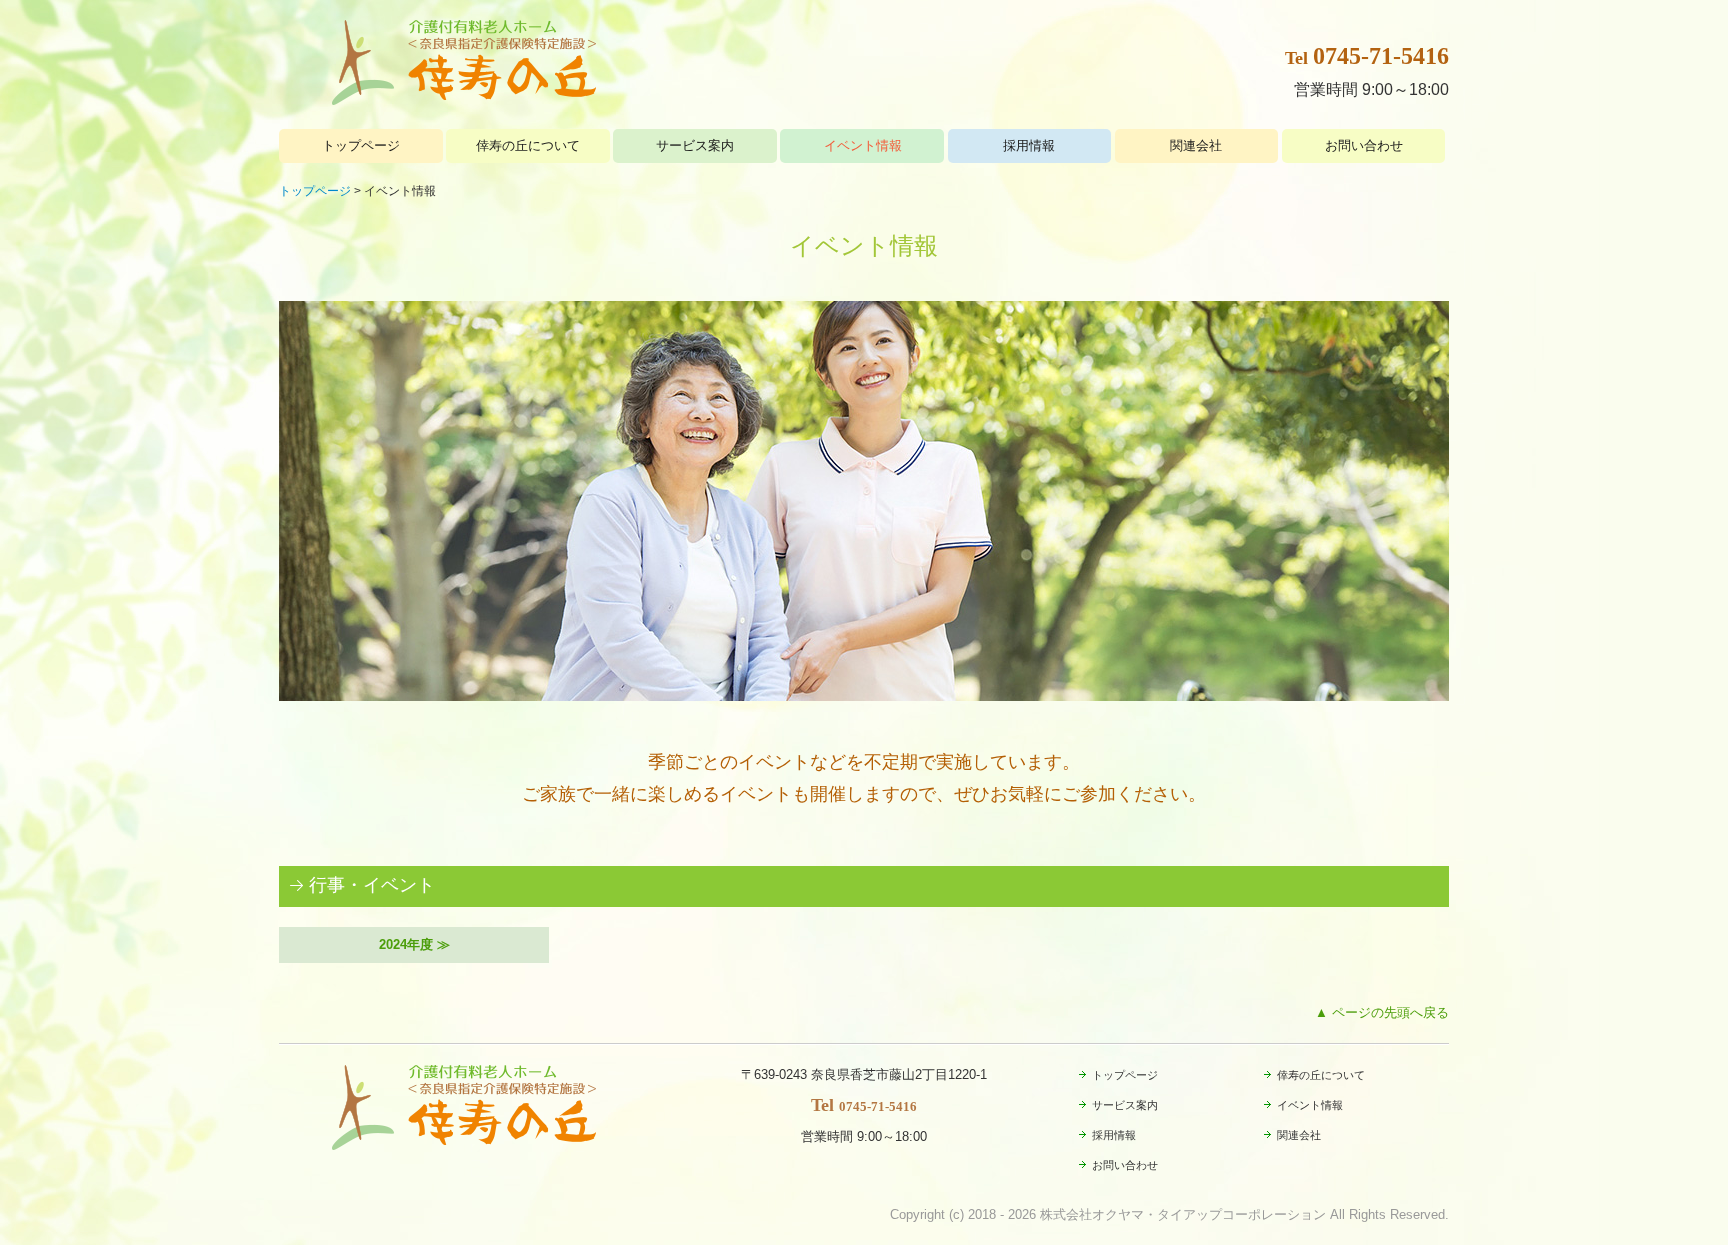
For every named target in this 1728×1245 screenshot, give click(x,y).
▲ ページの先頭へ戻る (1382, 1012)
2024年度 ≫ (414, 944)
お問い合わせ (1364, 145)
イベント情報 (863, 145)
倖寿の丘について (528, 145)
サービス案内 (695, 145)
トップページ (361, 145)
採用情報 (1029, 145)
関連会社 (1196, 145)
